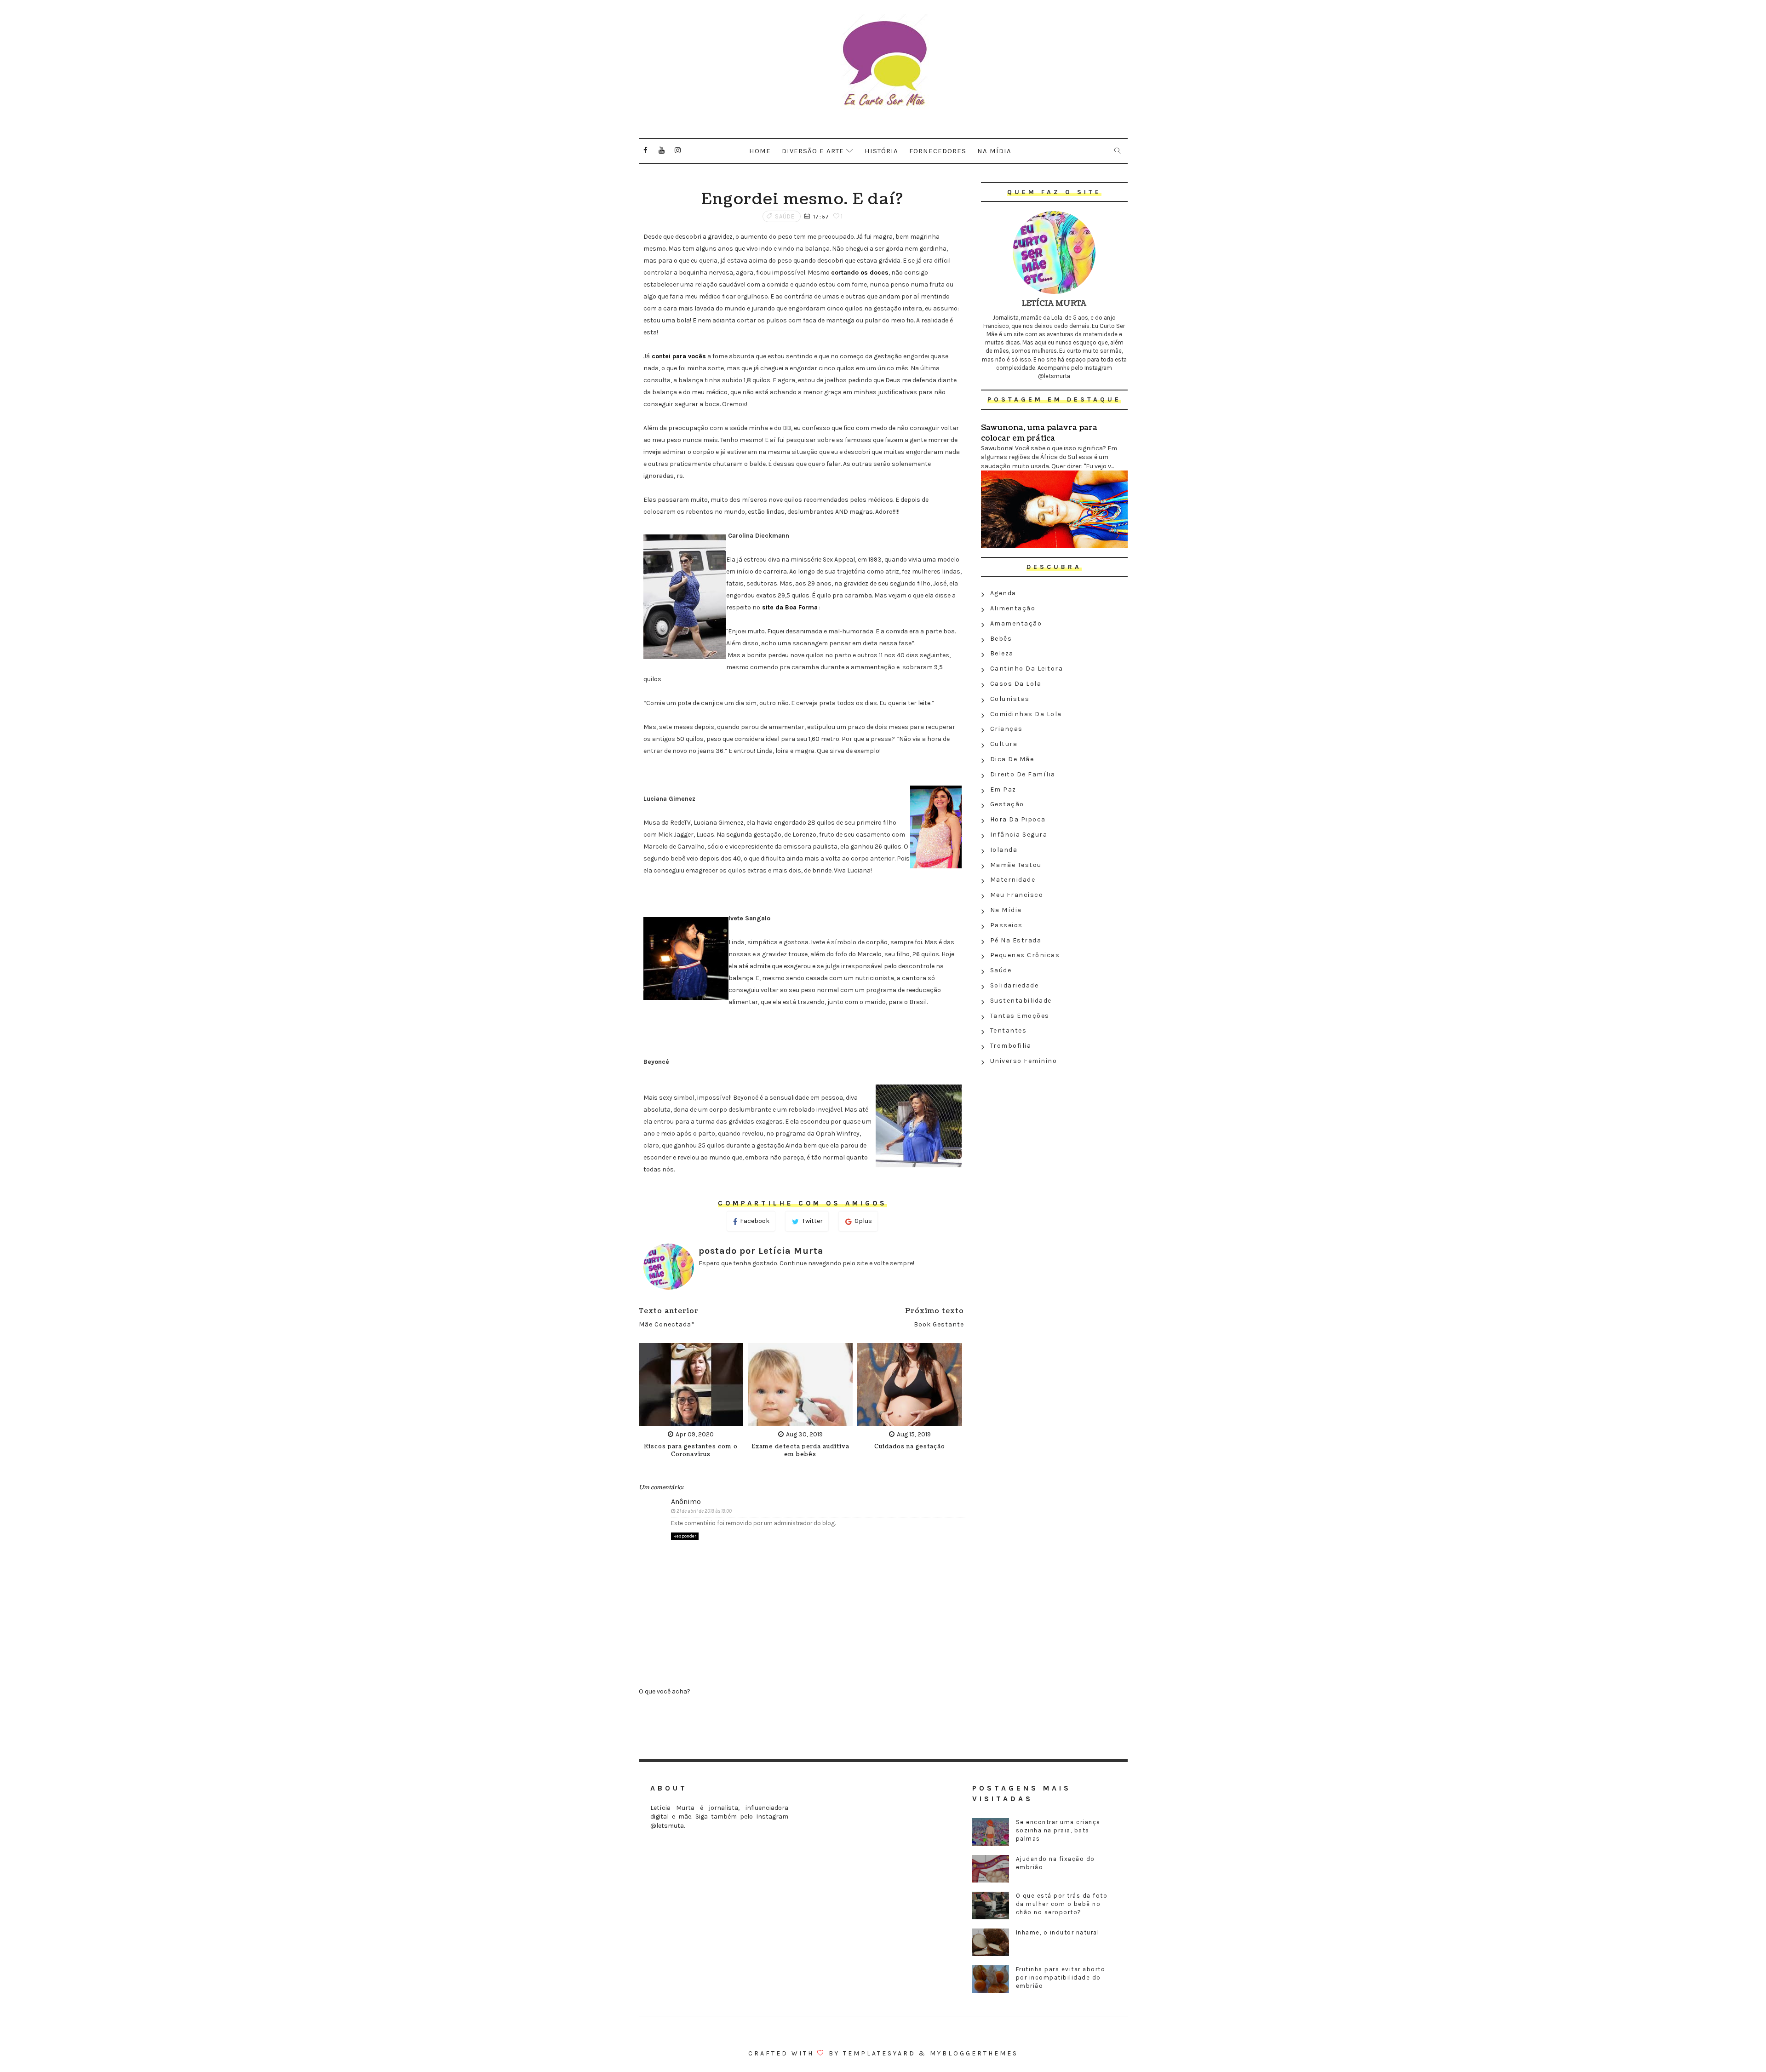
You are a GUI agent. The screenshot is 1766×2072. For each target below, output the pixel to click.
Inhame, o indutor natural (1058, 1932)
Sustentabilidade (1021, 1001)
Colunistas (1010, 699)
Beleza (1002, 653)
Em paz (1003, 789)
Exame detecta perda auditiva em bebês (800, 1451)
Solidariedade (1015, 985)
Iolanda (1004, 850)
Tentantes (1009, 1030)
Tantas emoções (1020, 1016)
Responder (685, 1536)
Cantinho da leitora (1027, 669)
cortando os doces (860, 273)
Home (760, 151)
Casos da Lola (1016, 684)
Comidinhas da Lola (1026, 714)
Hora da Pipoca (1018, 819)
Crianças (1006, 729)
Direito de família (1023, 774)
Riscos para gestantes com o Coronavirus (691, 1451)
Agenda (1003, 593)
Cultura (1004, 744)
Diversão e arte (813, 151)
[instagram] (678, 150)
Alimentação (1013, 608)
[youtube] (662, 150)
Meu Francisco (1017, 895)
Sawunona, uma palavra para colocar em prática (1039, 433)
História (881, 151)
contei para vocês (678, 356)
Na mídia (994, 151)
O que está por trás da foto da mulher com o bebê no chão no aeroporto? (1062, 1904)
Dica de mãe (1012, 759)
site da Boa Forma (789, 607)
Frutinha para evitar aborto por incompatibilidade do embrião (1061, 1977)
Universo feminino (1024, 1061)
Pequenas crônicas (1025, 955)
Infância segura (1019, 835)
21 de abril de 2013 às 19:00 (704, 1511)
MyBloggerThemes (974, 2053)
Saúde (785, 216)
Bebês (1001, 639)
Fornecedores (938, 151)
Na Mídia (1006, 910)
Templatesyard (879, 2053)
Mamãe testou (1016, 865)
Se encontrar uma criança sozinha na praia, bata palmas (1058, 1830)
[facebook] (646, 150)
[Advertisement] (1054, 1136)
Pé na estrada (1016, 940)
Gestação (1007, 804)
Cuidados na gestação (910, 1447)
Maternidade (1013, 880)
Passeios (1006, 925)
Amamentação (1016, 623)
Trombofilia (1011, 1046)
